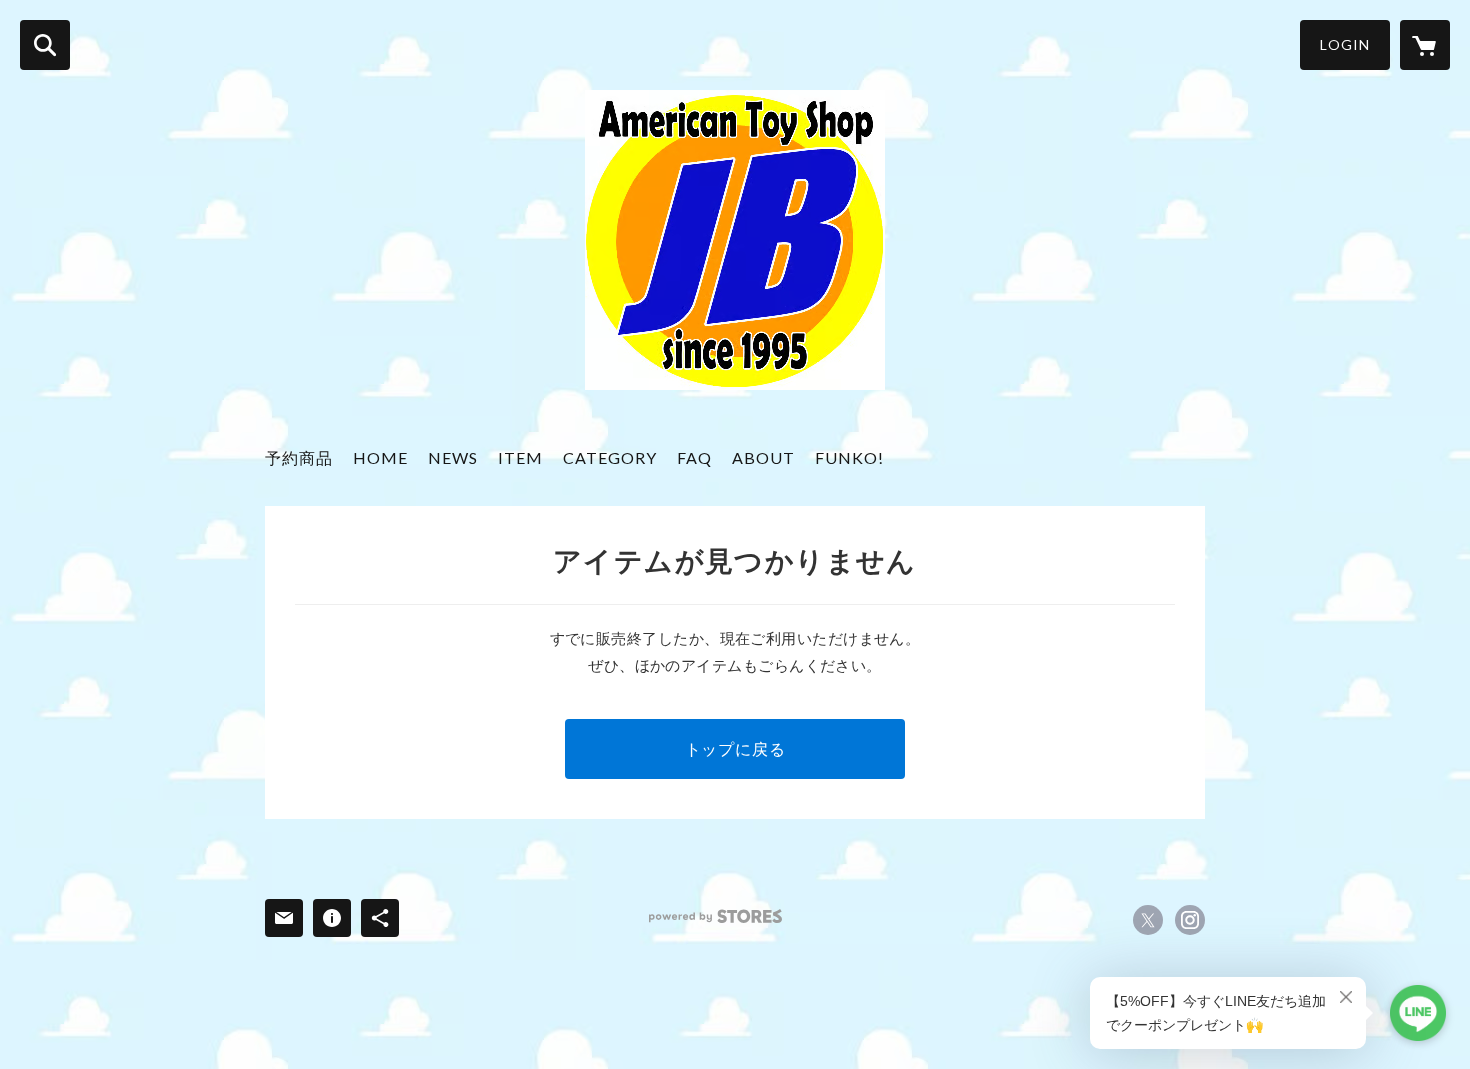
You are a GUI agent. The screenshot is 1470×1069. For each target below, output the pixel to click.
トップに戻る (735, 748)
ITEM (520, 457)
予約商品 (299, 457)
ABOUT (763, 457)
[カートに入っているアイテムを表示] (1425, 45)
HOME (380, 457)
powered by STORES (715, 916)
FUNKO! (849, 457)
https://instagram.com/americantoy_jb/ (1190, 920)
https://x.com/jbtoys (1148, 920)
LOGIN (1345, 44)
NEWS (453, 457)
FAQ (694, 457)
